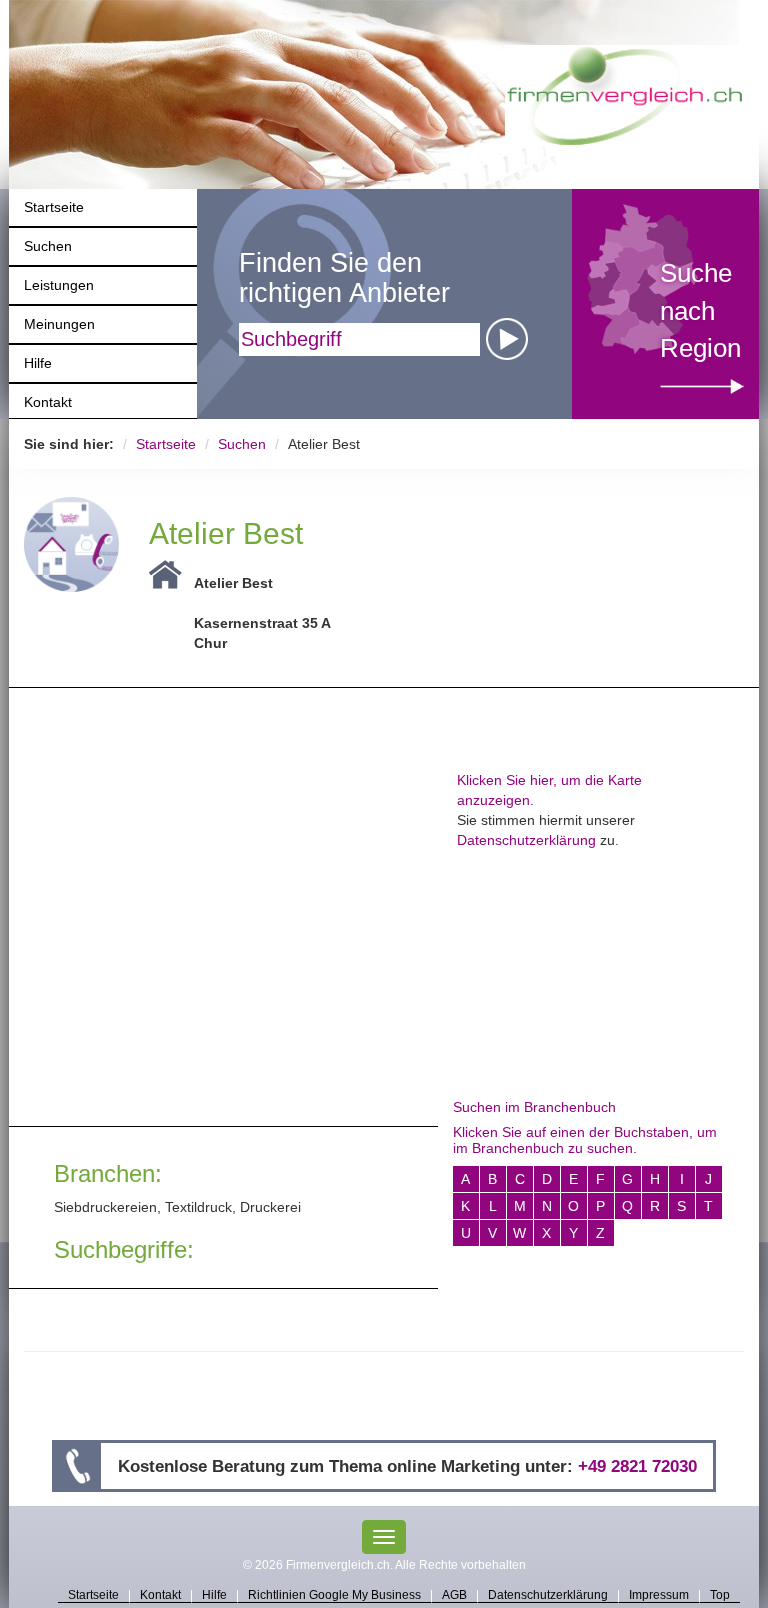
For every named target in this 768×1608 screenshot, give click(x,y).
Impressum (659, 1596)
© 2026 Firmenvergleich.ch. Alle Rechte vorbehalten (384, 1565)
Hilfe (38, 363)
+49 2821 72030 (637, 1466)
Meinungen (59, 324)
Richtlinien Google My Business (334, 1596)
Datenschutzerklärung (526, 840)
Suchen (48, 246)
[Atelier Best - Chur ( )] (71, 543)
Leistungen (59, 285)
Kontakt (48, 402)
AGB (454, 1596)
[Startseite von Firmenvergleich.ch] (624, 94)
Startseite (54, 207)
